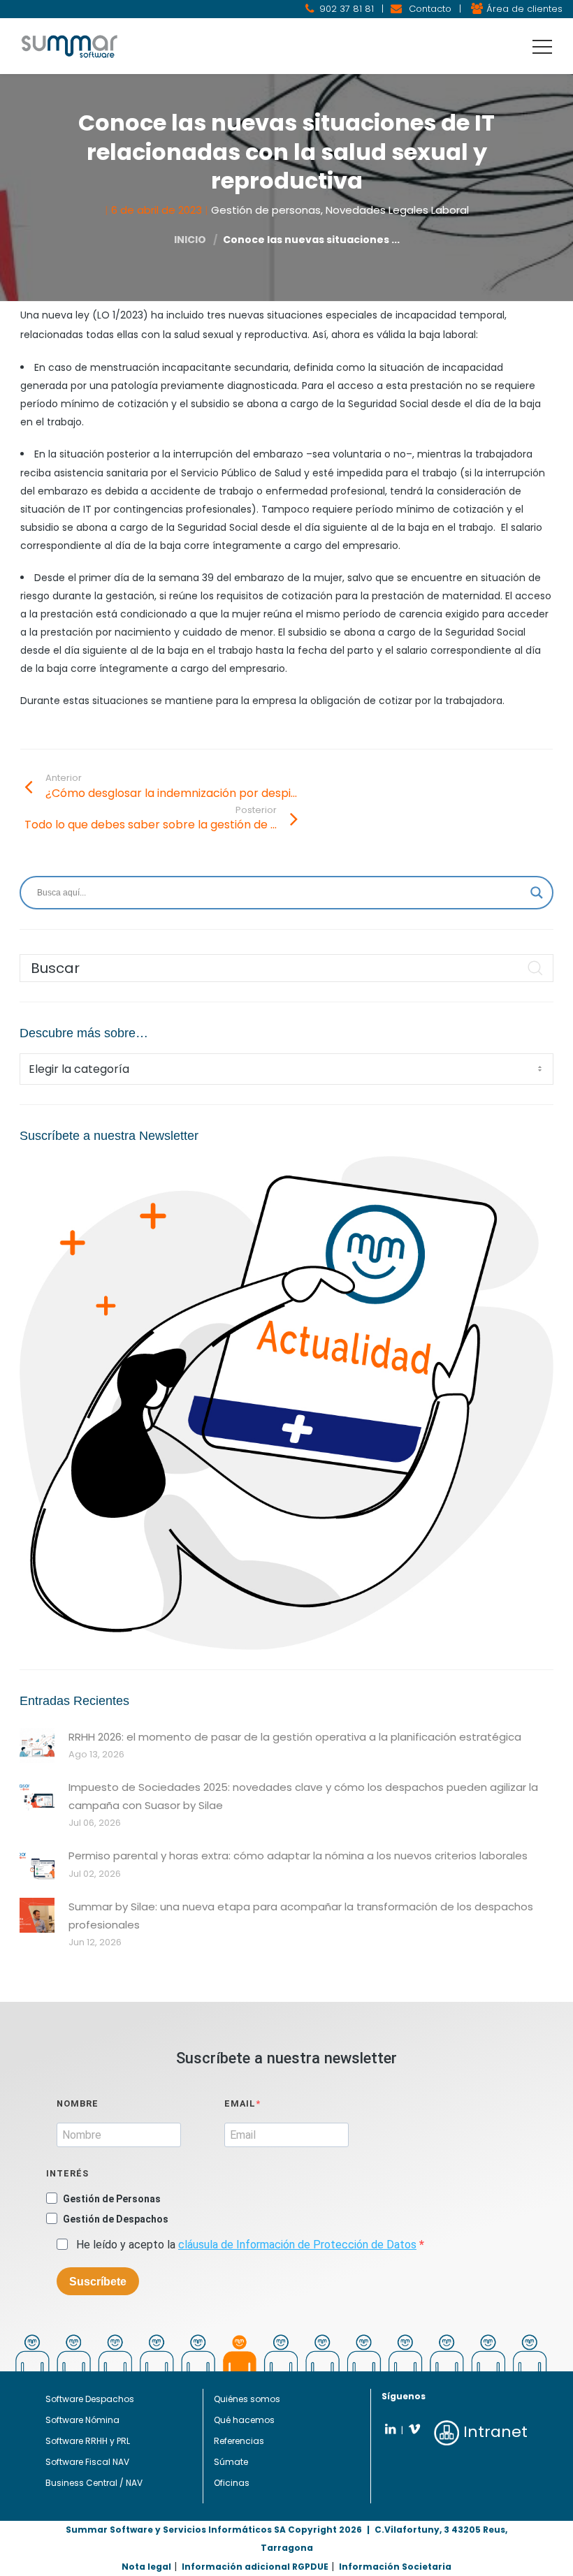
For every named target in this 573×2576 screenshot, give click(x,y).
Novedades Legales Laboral (397, 210)
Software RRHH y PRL (88, 2441)
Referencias (239, 2441)
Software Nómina (82, 2420)
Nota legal (146, 2567)
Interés (67, 2173)
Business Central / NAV (94, 2483)
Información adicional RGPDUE (255, 2567)
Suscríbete (98, 2282)
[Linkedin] (390, 2429)
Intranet (493, 2432)
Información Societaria (395, 2567)
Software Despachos (90, 2399)
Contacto (430, 9)
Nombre (78, 2103)
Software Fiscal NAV (87, 2462)
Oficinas (232, 2483)
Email (240, 2103)
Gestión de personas (266, 210)
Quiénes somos (247, 2399)
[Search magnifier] (537, 893)
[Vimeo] (414, 2429)
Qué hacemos (244, 2420)
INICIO (190, 240)
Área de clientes (524, 9)
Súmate (231, 2462)
